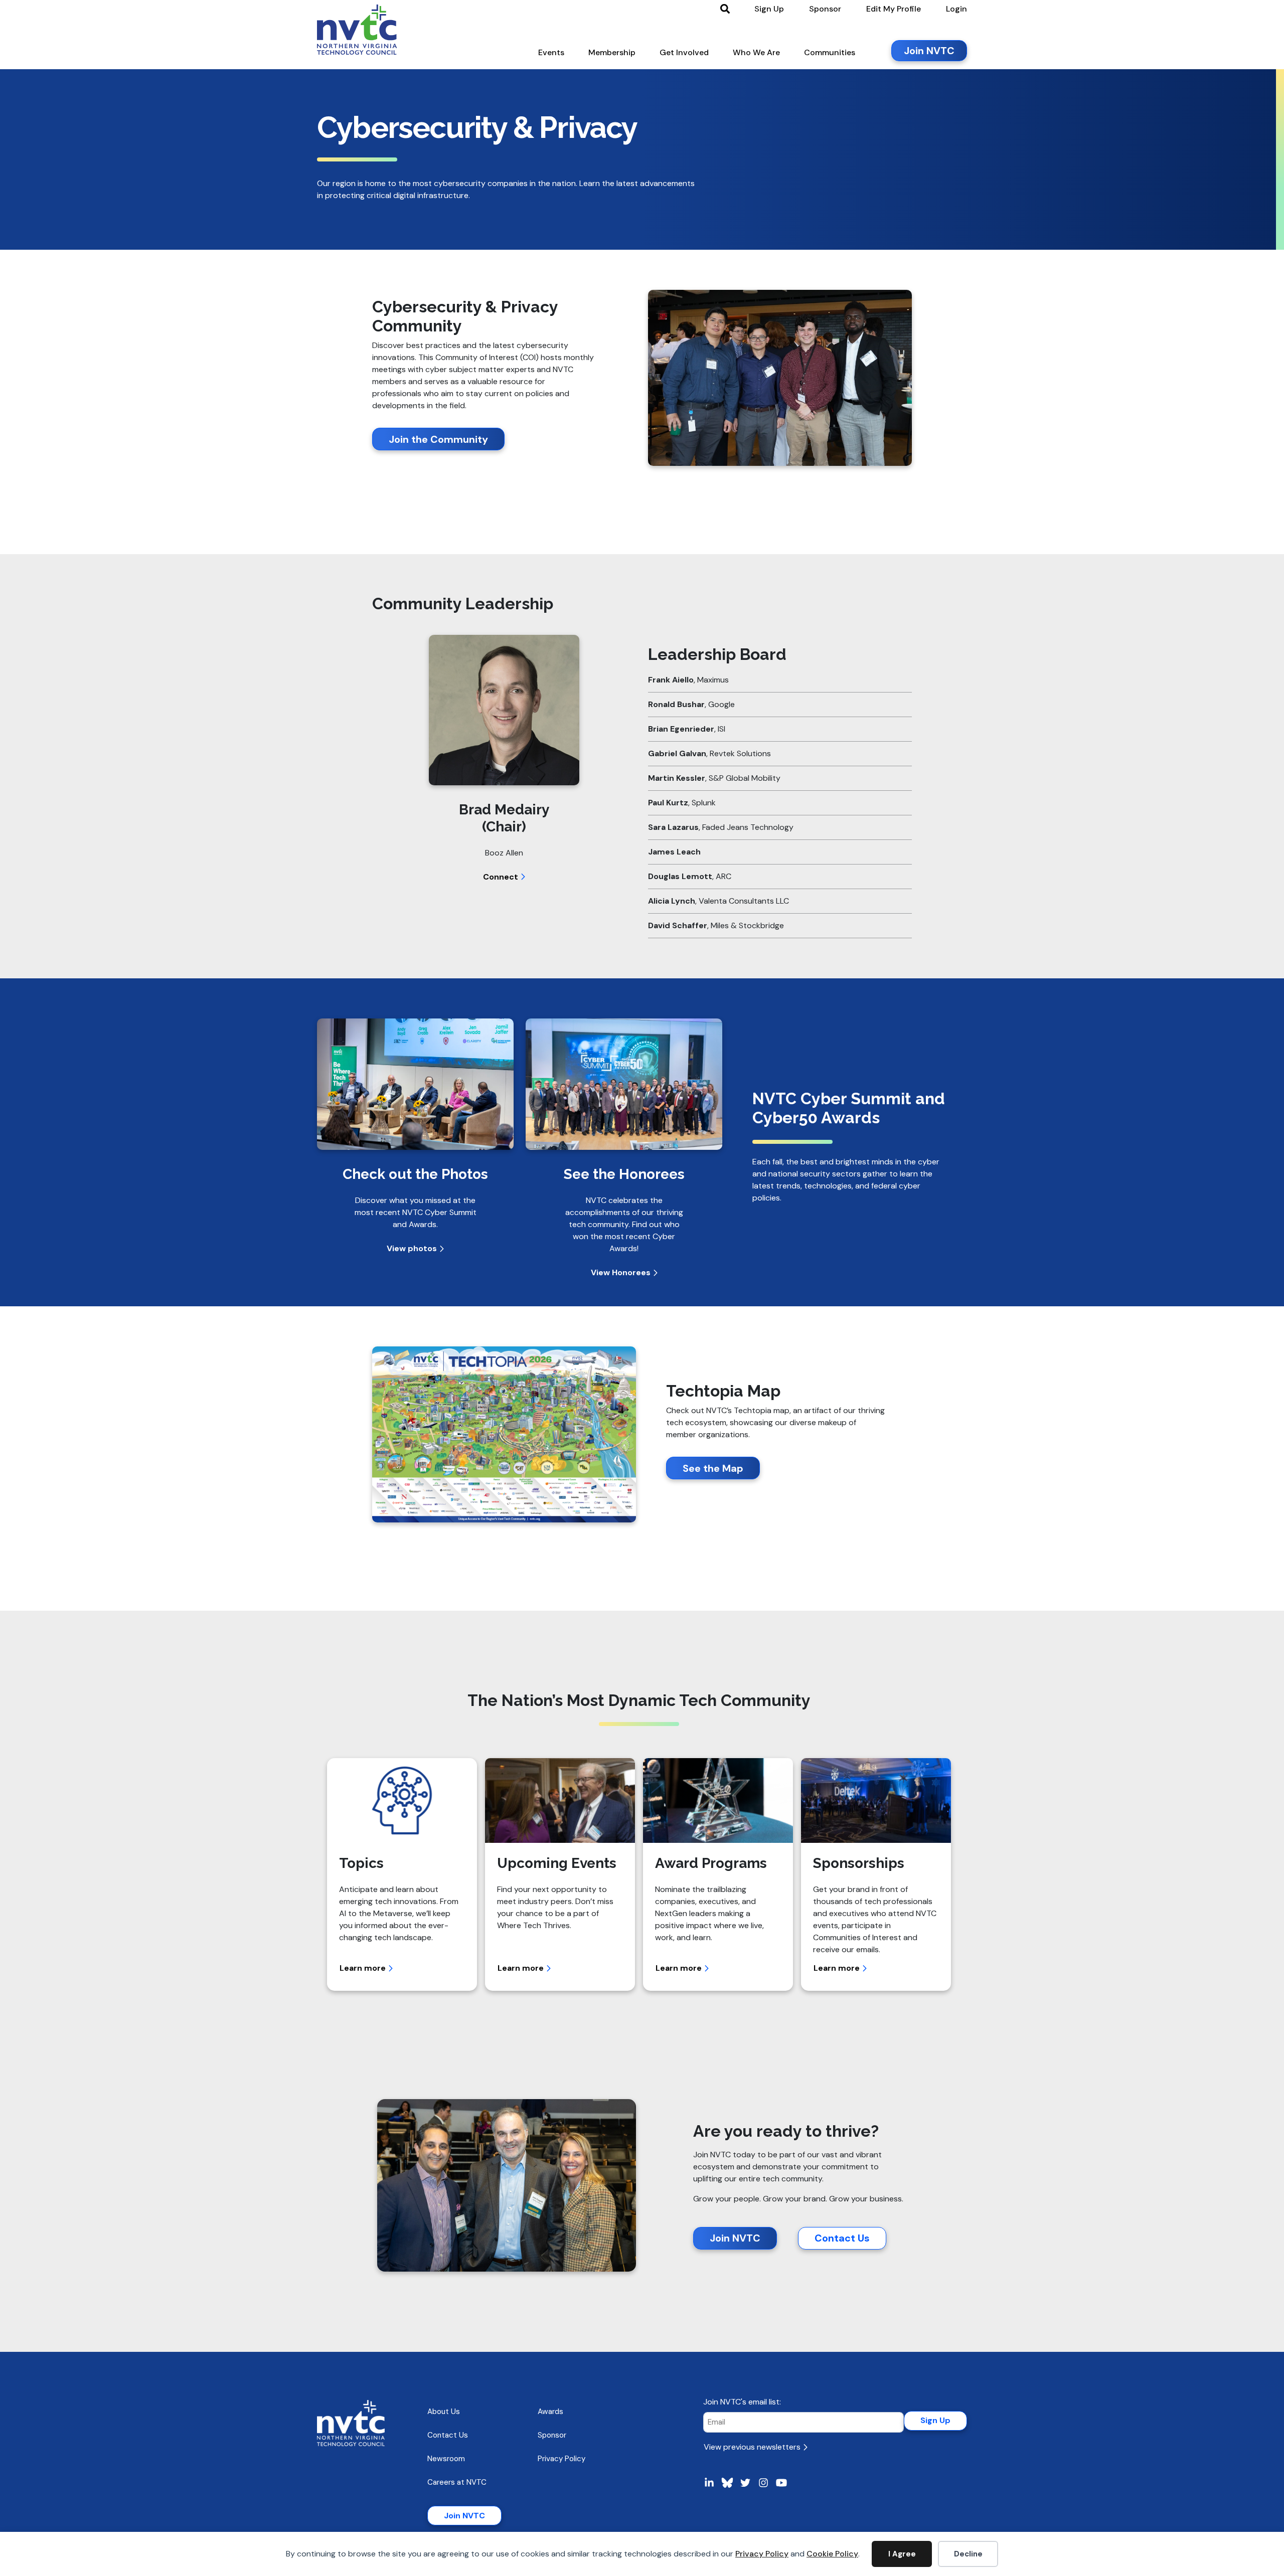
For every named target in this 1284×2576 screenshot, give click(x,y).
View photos (413, 1248)
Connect (502, 877)
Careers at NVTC (457, 2482)
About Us (444, 2412)
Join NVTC (735, 2238)
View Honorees (622, 1272)
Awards (550, 2412)
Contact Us (842, 2238)
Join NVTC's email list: (742, 2402)
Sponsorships (859, 1863)
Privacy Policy (762, 2554)
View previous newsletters (753, 2447)
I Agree (902, 2554)
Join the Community (438, 439)
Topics (361, 1863)
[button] (551, 55)
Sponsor (552, 2435)
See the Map (713, 1468)
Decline (968, 2554)
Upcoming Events (557, 1863)
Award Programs (711, 1863)
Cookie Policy (832, 2554)
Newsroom (446, 2459)
